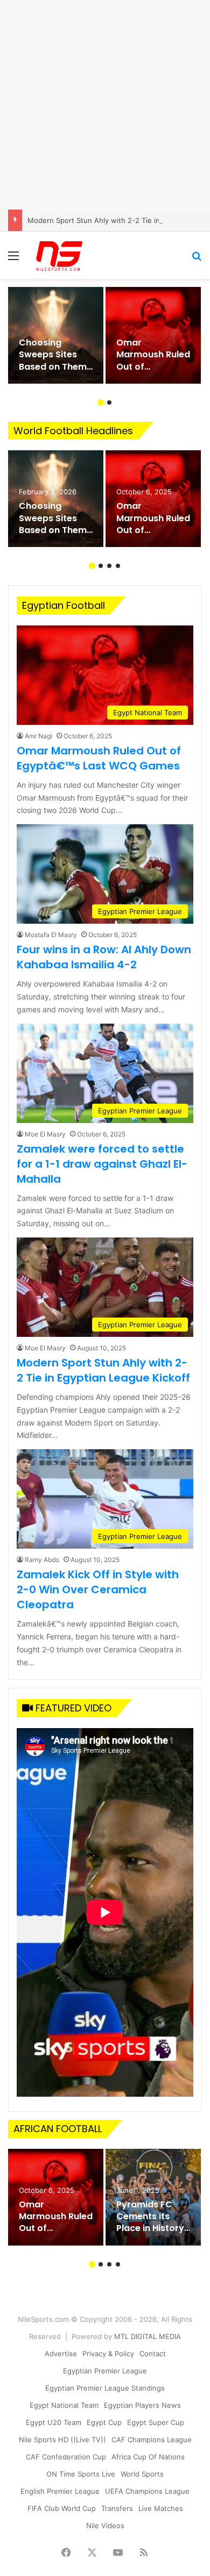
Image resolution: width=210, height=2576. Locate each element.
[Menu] (13, 259)
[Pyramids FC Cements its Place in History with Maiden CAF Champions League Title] (153, 2197)
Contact (153, 2354)
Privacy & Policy (108, 2354)
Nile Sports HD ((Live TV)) (62, 2440)
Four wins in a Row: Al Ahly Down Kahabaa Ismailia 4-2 (104, 957)
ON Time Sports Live (81, 2474)
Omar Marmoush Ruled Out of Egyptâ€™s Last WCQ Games (99, 758)
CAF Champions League (152, 2440)
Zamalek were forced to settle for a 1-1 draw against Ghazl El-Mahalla (102, 1164)
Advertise (61, 2354)
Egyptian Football (64, 605)
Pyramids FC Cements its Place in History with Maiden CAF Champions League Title (153, 2235)
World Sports (142, 2474)
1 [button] (101, 402)
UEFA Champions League (147, 2491)
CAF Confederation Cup (66, 2457)
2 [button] (109, 402)
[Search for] (197, 259)
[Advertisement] (105, 105)
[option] (56, 335)
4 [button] (118, 566)
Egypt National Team (64, 2405)
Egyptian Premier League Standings (105, 2388)
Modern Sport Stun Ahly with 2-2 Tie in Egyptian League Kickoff (103, 1370)
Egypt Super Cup (156, 2422)
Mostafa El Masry (51, 935)
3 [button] (109, 566)
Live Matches (161, 2508)
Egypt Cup (104, 2422)
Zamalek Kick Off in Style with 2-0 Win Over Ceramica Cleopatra (98, 1589)
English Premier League (60, 2491)
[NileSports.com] (59, 255)
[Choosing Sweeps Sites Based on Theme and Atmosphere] (56, 335)
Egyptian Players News (142, 2405)
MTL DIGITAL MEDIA (148, 2336)
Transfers (117, 2508)
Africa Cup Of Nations (148, 2457)
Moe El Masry (45, 1134)
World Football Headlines (73, 431)
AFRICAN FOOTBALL (58, 2129)
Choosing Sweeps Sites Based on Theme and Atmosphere (55, 367)
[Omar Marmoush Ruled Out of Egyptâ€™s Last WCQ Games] (153, 335)
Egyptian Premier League (105, 2371)
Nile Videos (105, 2525)
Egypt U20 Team (54, 2422)
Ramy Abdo (42, 1560)
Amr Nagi (38, 736)
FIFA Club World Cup (62, 2508)
